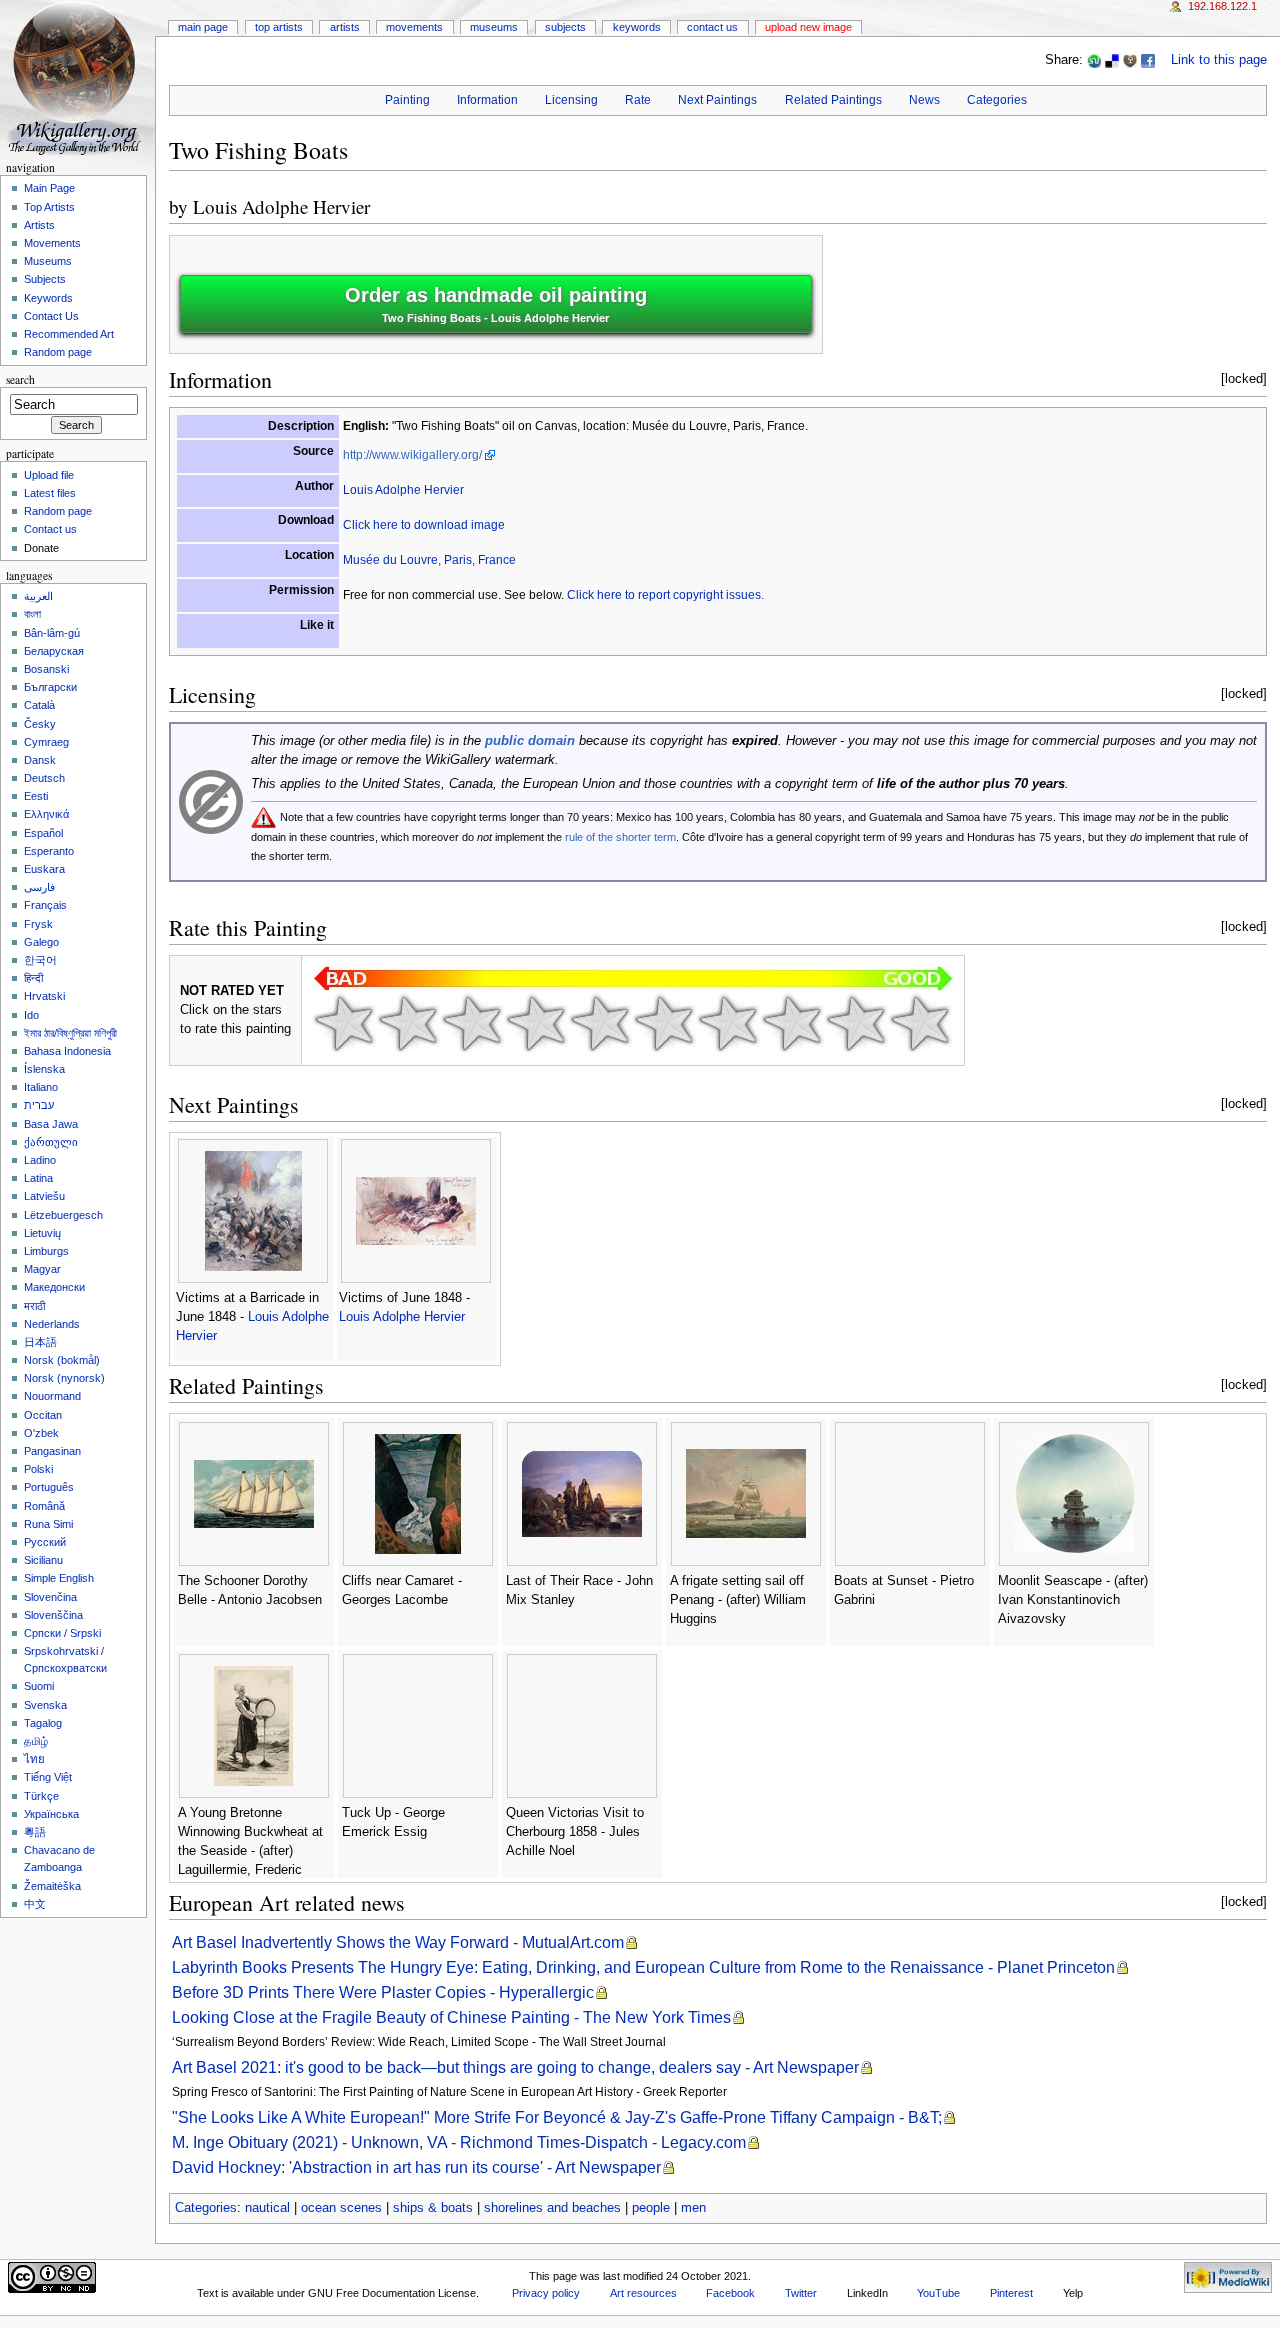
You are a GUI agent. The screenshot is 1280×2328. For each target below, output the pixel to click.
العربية (38, 596)
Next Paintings (717, 100)
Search (20, 379)
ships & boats (433, 2208)
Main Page (203, 27)
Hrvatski (44, 996)
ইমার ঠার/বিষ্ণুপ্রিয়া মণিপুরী (70, 1033)
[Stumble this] (1094, 60)
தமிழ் (36, 1741)
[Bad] (408, 1023)
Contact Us (712, 27)
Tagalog (43, 1723)
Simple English (59, 1578)
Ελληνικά (46, 814)
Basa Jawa (51, 1124)
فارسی (39, 887)
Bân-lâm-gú (52, 633)
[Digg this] (1130, 60)
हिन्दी (33, 978)
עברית (39, 1105)
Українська (51, 1814)
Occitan (43, 1415)
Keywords (637, 27)
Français (45, 905)
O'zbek (41, 1433)
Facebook (730, 2293)
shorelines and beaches (552, 2208)
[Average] (600, 1023)
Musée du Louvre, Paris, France (429, 560)
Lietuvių (42, 1233)
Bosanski (46, 669)
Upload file (49, 475)
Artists (345, 27)
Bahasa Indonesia (67, 1051)
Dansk (40, 760)
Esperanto (49, 851)
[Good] (664, 1023)
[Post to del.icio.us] (1112, 60)
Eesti (36, 796)
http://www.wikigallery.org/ (412, 455)
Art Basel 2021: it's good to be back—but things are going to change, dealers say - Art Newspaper (515, 2067)
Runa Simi (48, 1524)
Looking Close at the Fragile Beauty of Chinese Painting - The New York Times (451, 2017)
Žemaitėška (52, 1886)
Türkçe (41, 1796)
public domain (530, 741)
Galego (41, 942)
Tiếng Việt (48, 1777)
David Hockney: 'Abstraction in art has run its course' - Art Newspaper (416, 2167)
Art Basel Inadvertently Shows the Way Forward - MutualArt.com (398, 1942)
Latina (38, 1178)
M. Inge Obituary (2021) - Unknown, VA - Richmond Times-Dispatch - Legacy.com (459, 2142)
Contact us (50, 529)
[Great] (792, 1023)
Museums (494, 27)
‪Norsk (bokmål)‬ (62, 1360)
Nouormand (52, 1396)
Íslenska (44, 1069)
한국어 (40, 960)
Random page (58, 352)
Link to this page (1219, 60)
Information (487, 100)
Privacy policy (546, 2293)
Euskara (44, 869)
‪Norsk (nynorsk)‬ (64, 1378)
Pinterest (1011, 2293)
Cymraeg (46, 742)
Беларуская (54, 651)
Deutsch (44, 778)
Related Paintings (833, 100)
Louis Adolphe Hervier (281, 206)
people (651, 2208)
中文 (35, 1904)
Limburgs (46, 1251)
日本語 (40, 1342)
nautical (267, 2208)
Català (39, 705)
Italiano (41, 1087)
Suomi (39, 1686)
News (924, 100)
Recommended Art (69, 334)
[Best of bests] (920, 1023)
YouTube (938, 2293)
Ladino (40, 1160)
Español (43, 833)
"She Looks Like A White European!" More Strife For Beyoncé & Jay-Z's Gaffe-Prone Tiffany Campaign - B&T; (557, 2117)
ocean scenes (341, 2208)
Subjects (565, 27)
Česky (40, 724)
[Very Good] (728, 1023)
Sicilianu (43, 1560)
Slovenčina (50, 1597)
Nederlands (52, 1324)
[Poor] (472, 1023)
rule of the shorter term (620, 837)
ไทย (34, 1759)
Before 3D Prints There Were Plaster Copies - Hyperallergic (383, 1992)
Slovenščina (53, 1615)
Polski (38, 1469)
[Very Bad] (344, 1023)
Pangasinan (52, 1451)
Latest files (50, 493)
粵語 (35, 1832)
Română (44, 1506)
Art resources (643, 2293)
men (693, 2208)
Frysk (38, 924)
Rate (638, 100)
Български (50, 687)
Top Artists (279, 27)
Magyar (42, 1269)
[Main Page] (77, 77)
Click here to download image (424, 525)
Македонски (54, 1287)
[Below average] (536, 1023)
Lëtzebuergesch (63, 1215)
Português (49, 1487)
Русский (45, 1542)
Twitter (801, 2293)
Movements (414, 27)
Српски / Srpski (62, 1633)
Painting (407, 100)
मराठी (34, 1306)
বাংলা (32, 614)
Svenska (45, 1705)
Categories (997, 100)
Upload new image (808, 27)
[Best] (856, 1023)
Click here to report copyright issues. (665, 595)
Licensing (571, 100)
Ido (31, 1015)
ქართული (51, 1142)
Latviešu (44, 1196)
